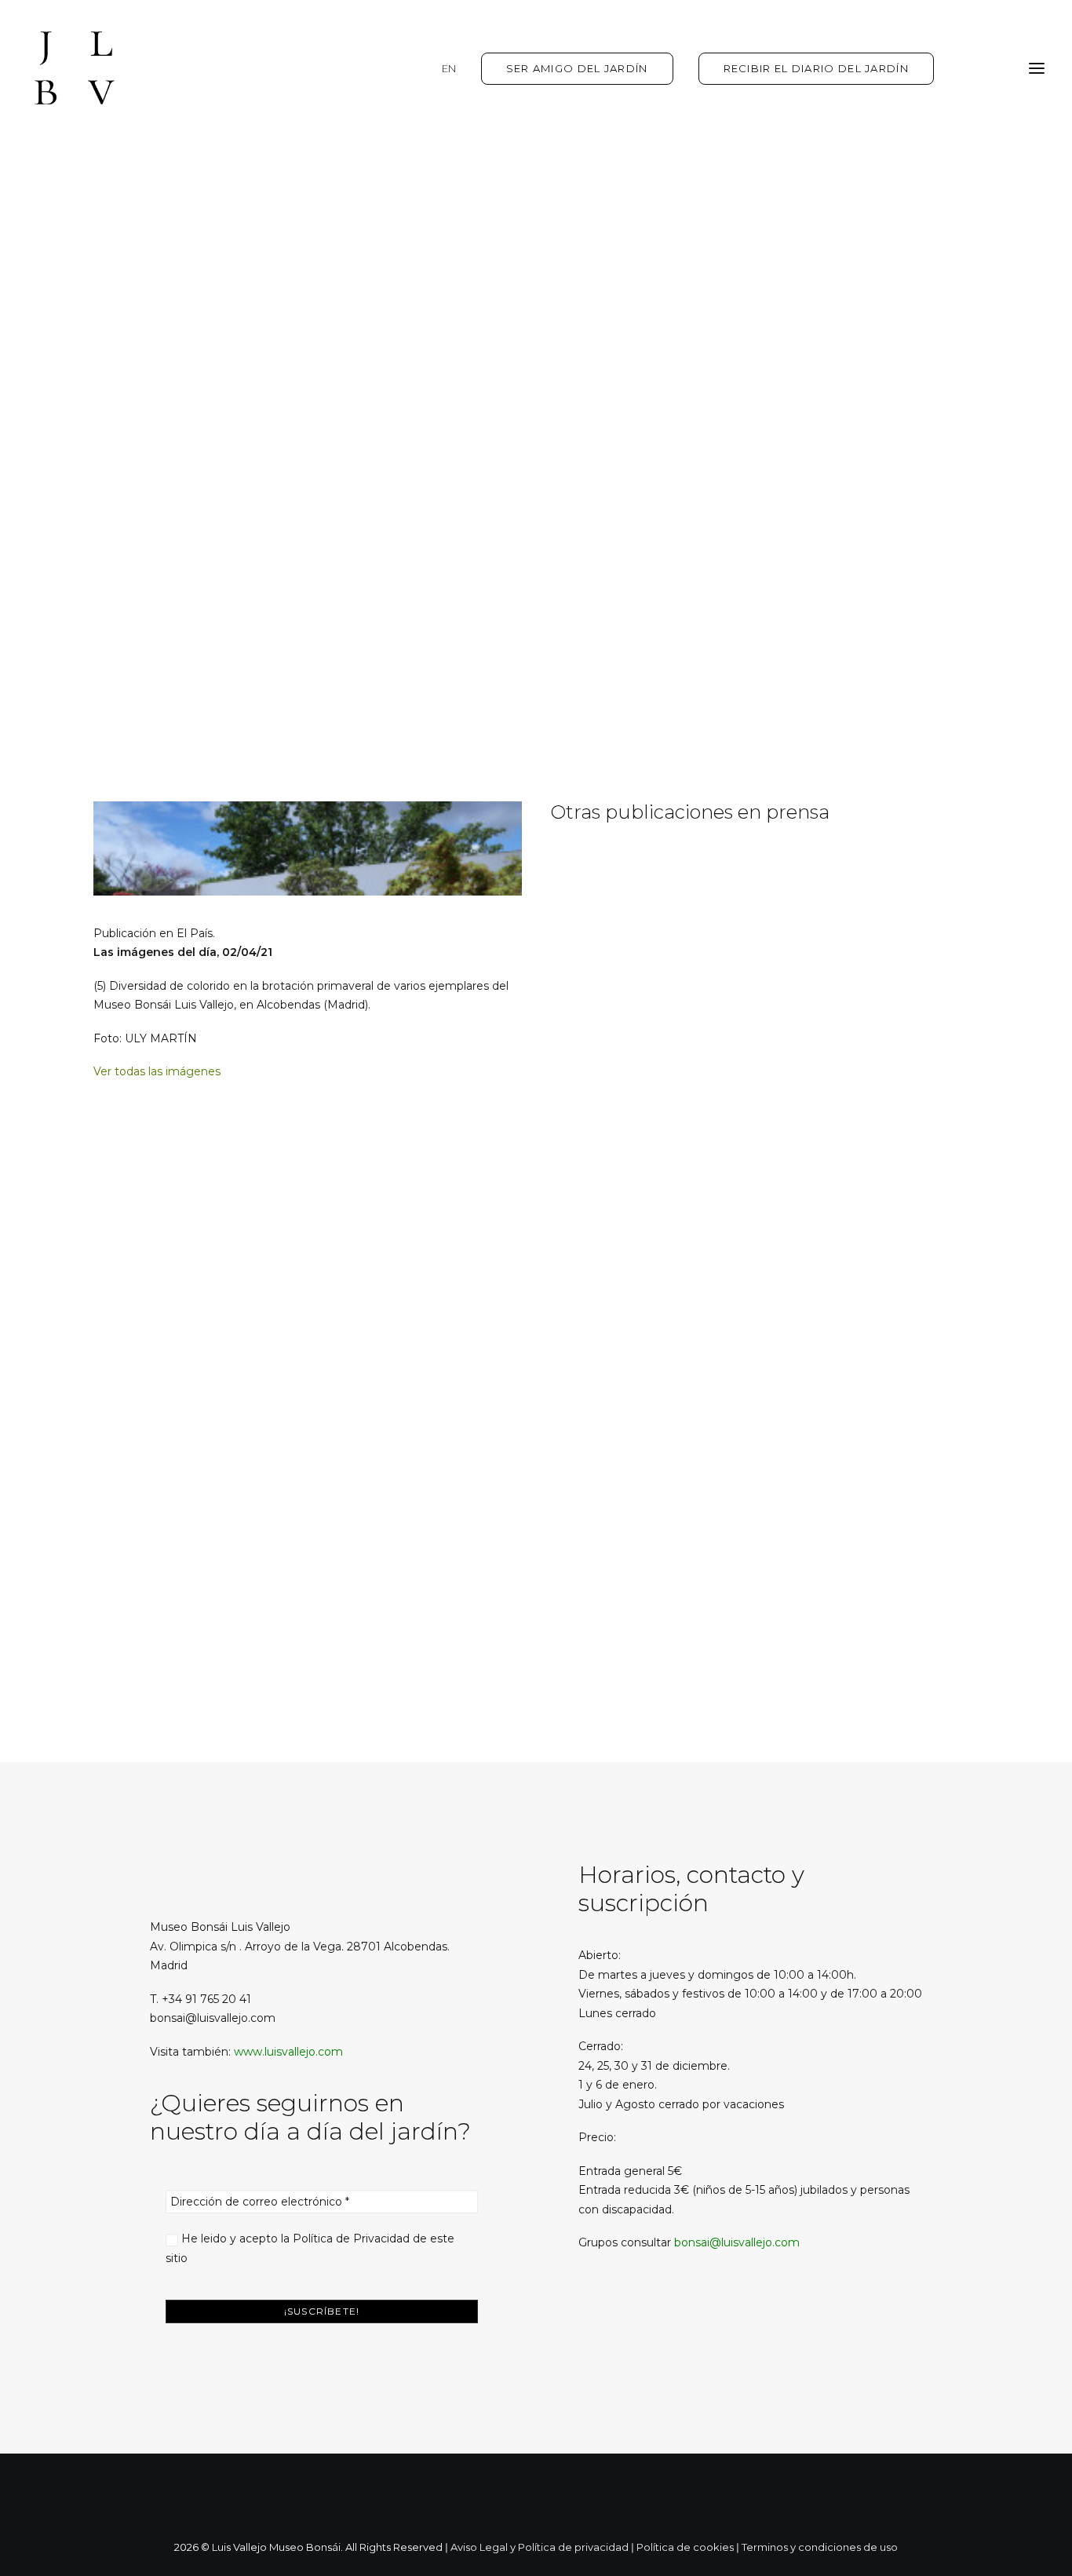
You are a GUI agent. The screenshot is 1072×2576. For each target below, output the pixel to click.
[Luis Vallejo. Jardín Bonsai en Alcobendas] (75, 68)
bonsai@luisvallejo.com (737, 2242)
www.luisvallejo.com (288, 2052)
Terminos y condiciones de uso (820, 2547)
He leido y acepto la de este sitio (310, 2248)
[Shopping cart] (990, 68)
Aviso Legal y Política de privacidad (540, 2547)
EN (449, 68)
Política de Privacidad (351, 2238)
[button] (600, 2323)
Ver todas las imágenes (157, 1071)
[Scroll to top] (1043, 2546)
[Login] (965, 68)
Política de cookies (685, 2547)
